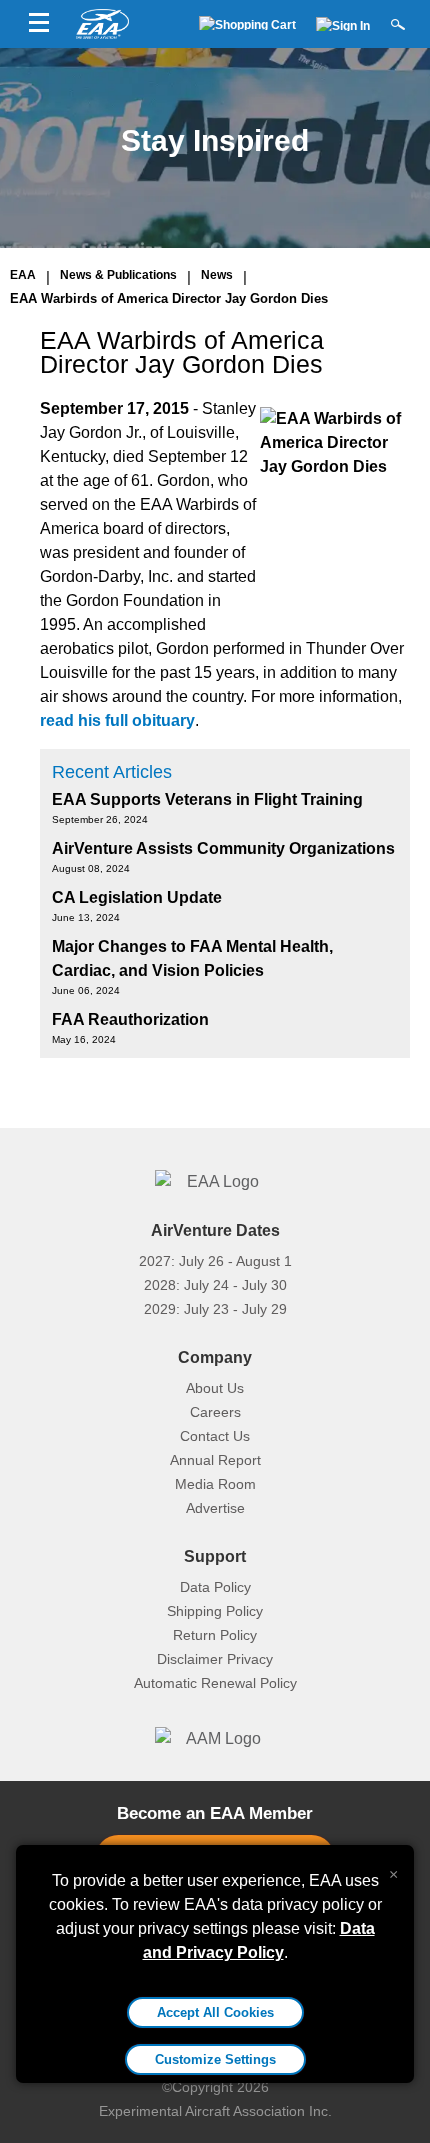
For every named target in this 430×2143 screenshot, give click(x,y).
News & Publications (118, 275)
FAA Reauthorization (130, 1019)
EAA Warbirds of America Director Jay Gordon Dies (169, 298)
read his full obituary (117, 720)
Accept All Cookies (215, 2012)
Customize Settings (215, 2059)
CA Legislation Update (137, 897)
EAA (23, 275)
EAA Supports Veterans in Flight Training (207, 799)
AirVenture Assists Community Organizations (223, 848)
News (217, 275)
